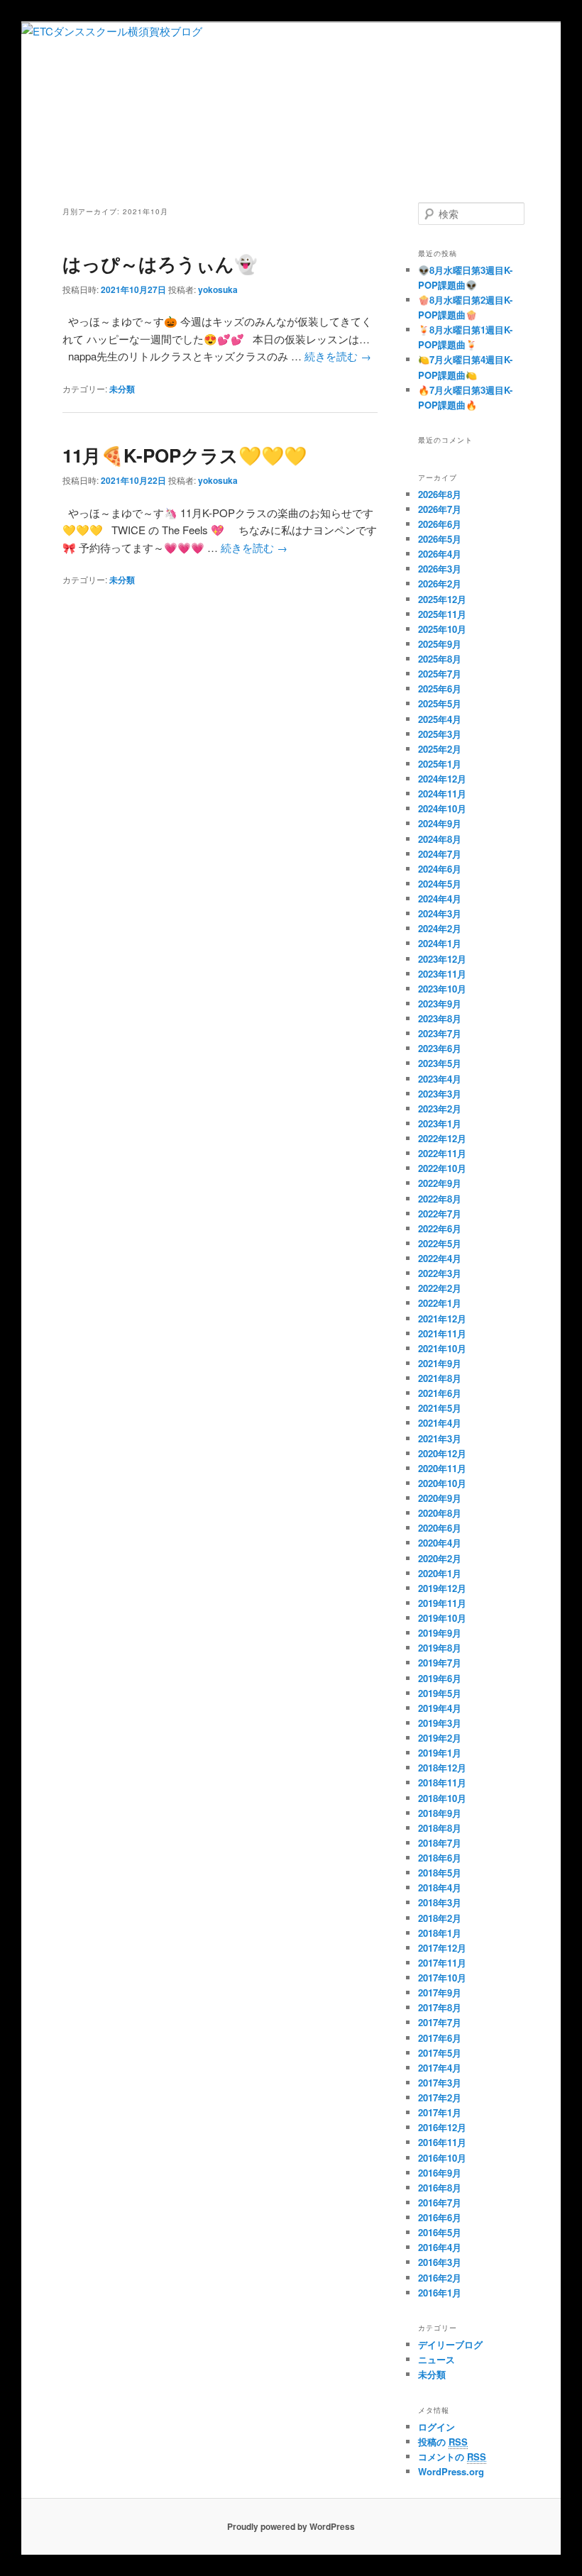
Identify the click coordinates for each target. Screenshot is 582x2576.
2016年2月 (440, 2278)
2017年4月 (440, 2068)
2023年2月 (440, 1109)
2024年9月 (440, 823)
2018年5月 (440, 1873)
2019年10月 (442, 1618)
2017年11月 (442, 1963)
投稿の (443, 2442)
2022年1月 (440, 1303)
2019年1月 (440, 1753)
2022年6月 (440, 1228)
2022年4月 (440, 1258)
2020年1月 (440, 1573)
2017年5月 (440, 2053)
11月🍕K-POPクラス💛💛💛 (185, 455)
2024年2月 (440, 928)
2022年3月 (440, 1273)
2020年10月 (442, 1483)
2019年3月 (440, 1723)
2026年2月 (440, 584)
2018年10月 (442, 1798)
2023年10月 (442, 989)
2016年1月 (440, 2293)
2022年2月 (440, 1288)
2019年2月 (440, 1738)
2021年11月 (442, 1333)
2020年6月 (440, 1528)
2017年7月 (440, 2022)
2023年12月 (442, 959)
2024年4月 (440, 899)
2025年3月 (440, 734)
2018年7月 (440, 1843)
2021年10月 (442, 1348)
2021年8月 (440, 1378)
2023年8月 (440, 1018)
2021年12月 (442, 1319)
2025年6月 (440, 689)
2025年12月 (442, 599)
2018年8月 (440, 1828)
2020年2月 (440, 1558)
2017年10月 (442, 1978)
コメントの (452, 2456)
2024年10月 (442, 808)
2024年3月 (440, 913)
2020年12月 (442, 1453)
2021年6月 (440, 1393)
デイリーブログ (450, 2344)
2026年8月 (440, 494)
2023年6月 (440, 1048)
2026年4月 (440, 554)
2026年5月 (440, 539)
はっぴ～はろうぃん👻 (160, 264)
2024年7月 (440, 854)
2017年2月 (440, 2097)
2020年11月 (442, 1468)
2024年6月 (440, 869)
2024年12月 (442, 779)
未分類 (122, 389)
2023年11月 (442, 974)
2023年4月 (440, 1079)
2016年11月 (442, 2142)
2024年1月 (440, 943)
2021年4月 (440, 1423)
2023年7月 (440, 1033)
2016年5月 (440, 2232)
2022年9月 (440, 1183)
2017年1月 (440, 2112)
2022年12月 (442, 1138)
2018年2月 (440, 1918)
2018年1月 (440, 1933)
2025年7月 (440, 674)
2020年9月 (440, 1498)
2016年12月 (442, 2127)
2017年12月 (442, 1948)
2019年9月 (440, 1633)
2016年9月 (440, 2173)
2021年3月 (440, 1438)
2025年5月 (440, 703)
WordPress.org (451, 2471)
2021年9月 (440, 1363)
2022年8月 (440, 1199)
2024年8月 (440, 839)
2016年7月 (440, 2202)
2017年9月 (440, 1992)
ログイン (436, 2427)
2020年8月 (440, 1513)
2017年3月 (440, 2083)
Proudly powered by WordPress (291, 2526)
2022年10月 (442, 1168)
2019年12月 (442, 1588)
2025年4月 (440, 719)
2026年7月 (440, 509)
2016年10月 (442, 2158)
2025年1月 (440, 764)
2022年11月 (442, 1153)
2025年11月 (442, 614)
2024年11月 (442, 794)
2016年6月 (440, 2217)
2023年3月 (440, 1094)
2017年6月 (440, 2038)
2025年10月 (442, 629)
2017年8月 (440, 2007)
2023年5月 (440, 1063)
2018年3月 (440, 1902)
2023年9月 (440, 1004)
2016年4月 (440, 2247)
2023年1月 (440, 1123)
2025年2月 (440, 749)
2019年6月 (440, 1678)
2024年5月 (440, 884)
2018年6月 (440, 1858)
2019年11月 (442, 1603)
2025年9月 (440, 644)
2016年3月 (440, 2262)
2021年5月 (440, 1408)
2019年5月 (440, 1693)
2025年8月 (440, 659)
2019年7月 (440, 1663)
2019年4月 (440, 1708)
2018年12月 (442, 1768)
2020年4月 (440, 1543)
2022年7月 (440, 1214)
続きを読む (338, 356)
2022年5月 (440, 1243)
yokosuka (218, 289)
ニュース (436, 2359)
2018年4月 (440, 1887)
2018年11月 (442, 1782)
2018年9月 (440, 1813)
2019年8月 (440, 1648)
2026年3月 (440, 569)
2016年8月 (440, 2188)
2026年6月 (440, 524)
